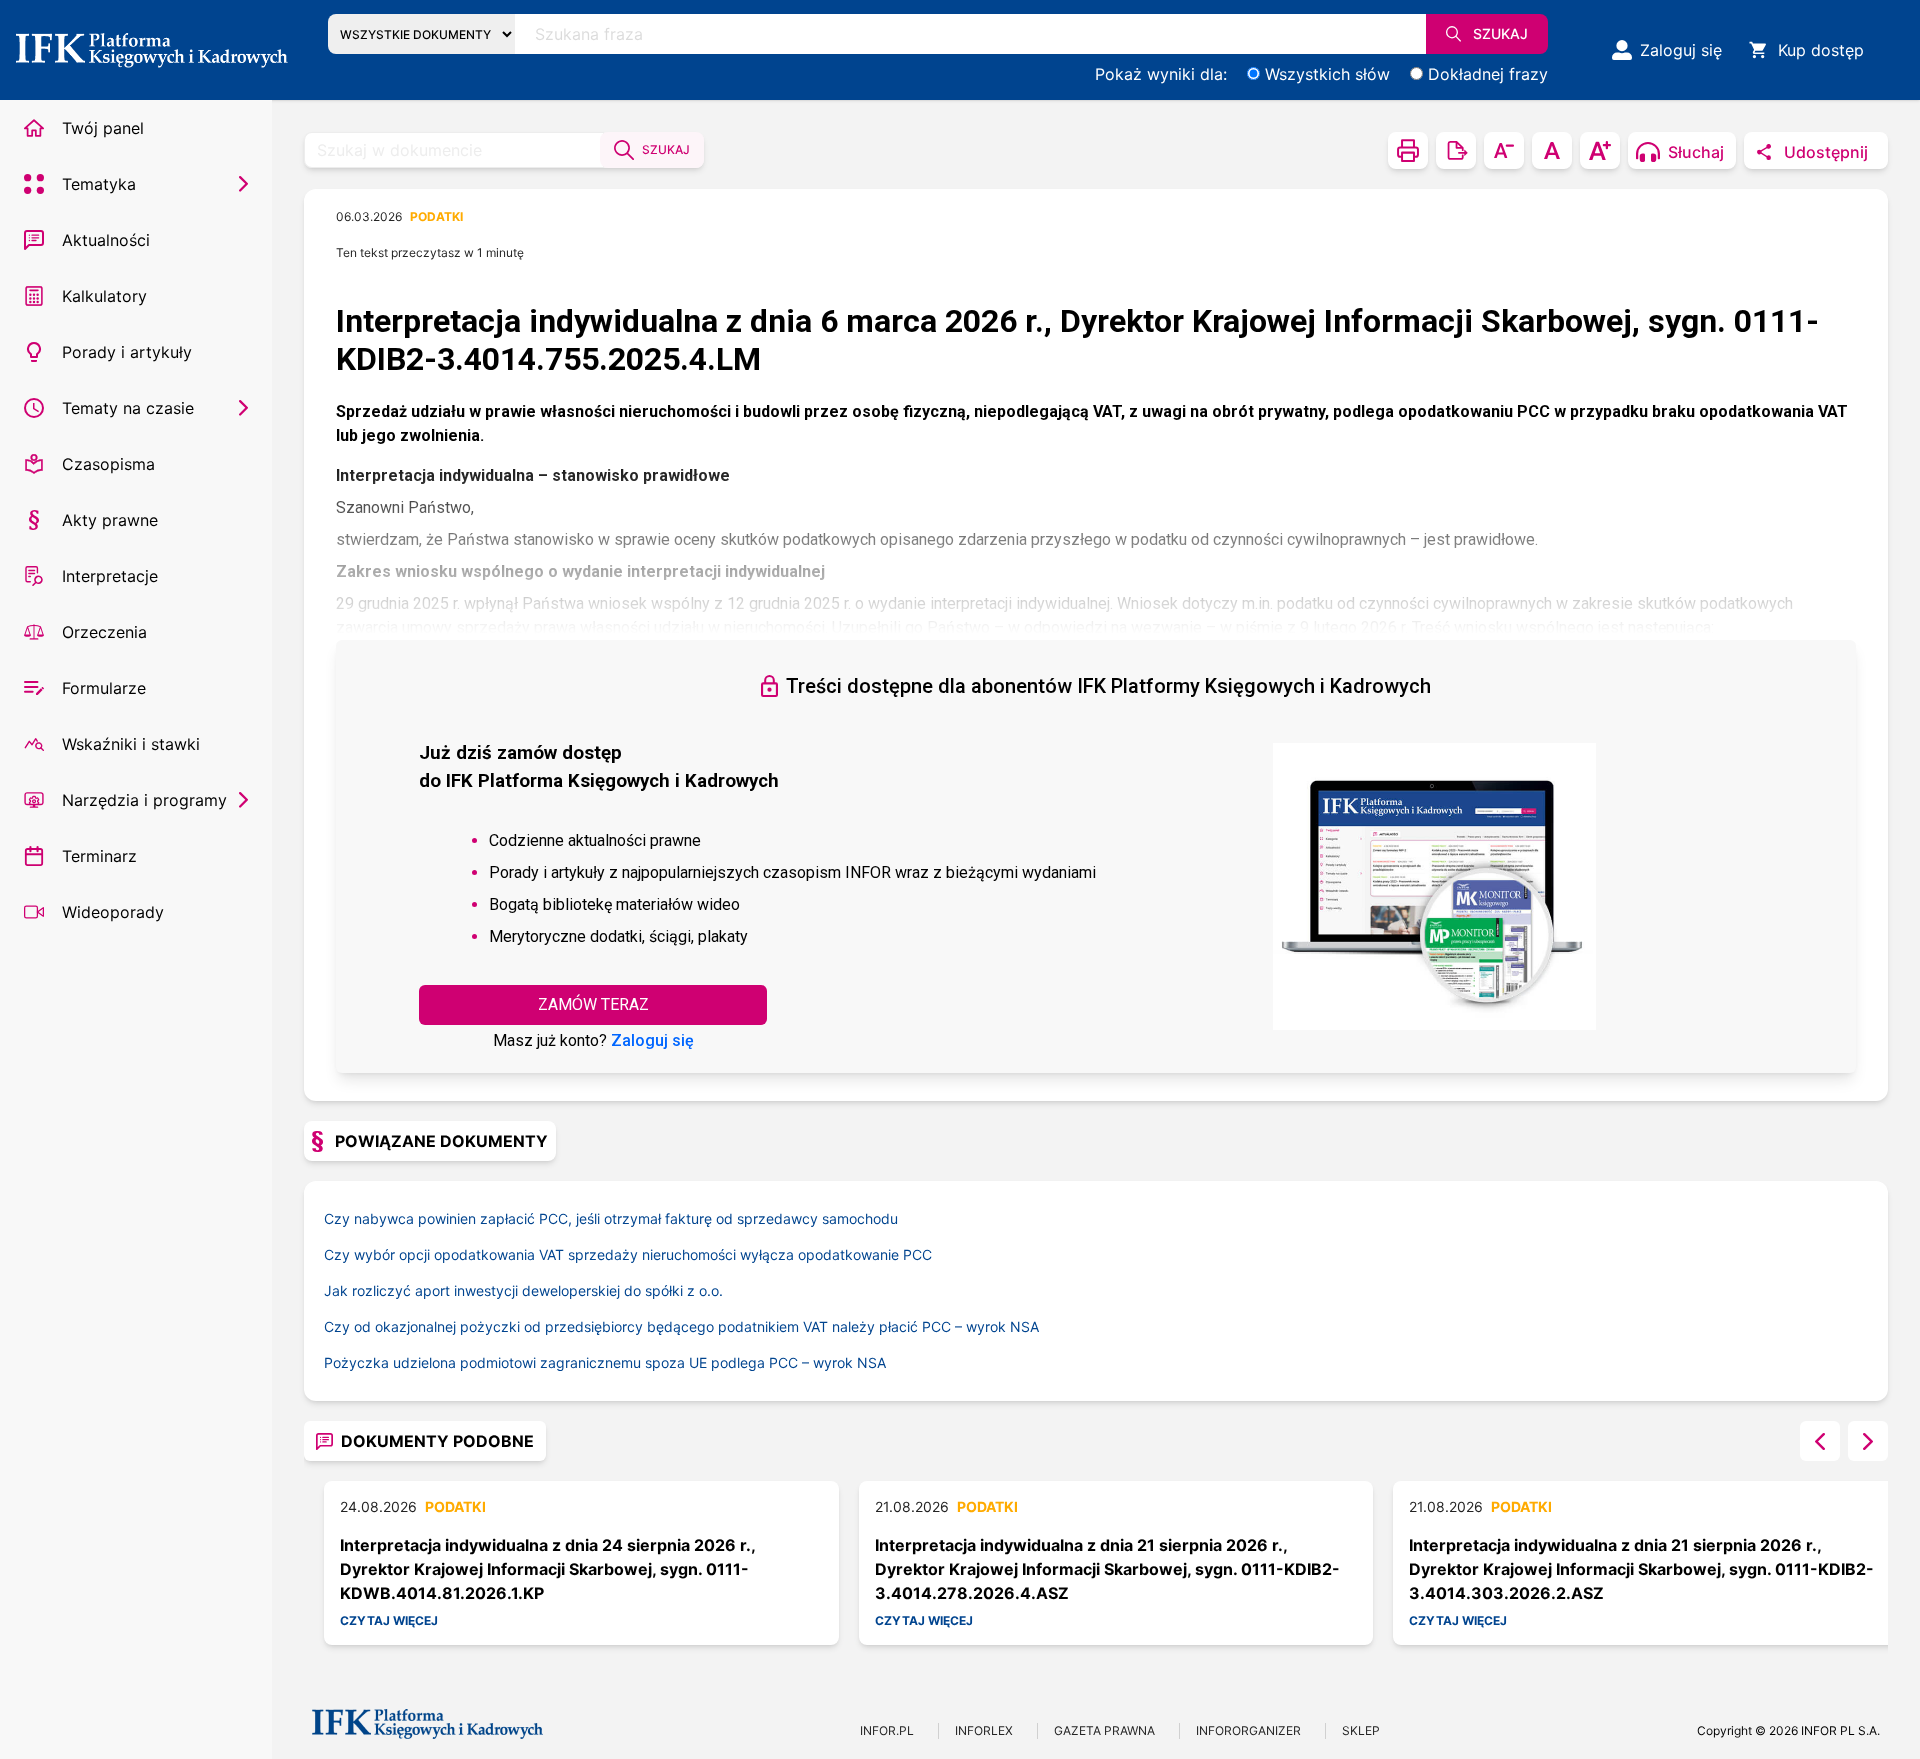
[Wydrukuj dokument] (1408, 150)
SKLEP (1361, 1730)
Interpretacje (110, 576)
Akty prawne (110, 520)
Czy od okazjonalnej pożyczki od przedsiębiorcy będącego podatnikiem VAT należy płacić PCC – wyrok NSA (681, 1326)
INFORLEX (984, 1730)
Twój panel (103, 128)
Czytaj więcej (389, 1620)
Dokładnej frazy (1488, 74)
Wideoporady (113, 912)
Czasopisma (108, 464)
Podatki (436, 216)
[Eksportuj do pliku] (1456, 150)
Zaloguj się (652, 1040)
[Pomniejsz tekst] (1504, 150)
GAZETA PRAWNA (1104, 1730)
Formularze (104, 688)
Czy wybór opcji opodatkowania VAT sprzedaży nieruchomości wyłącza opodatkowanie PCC (628, 1254)
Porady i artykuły (127, 352)
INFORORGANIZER (1248, 1730)
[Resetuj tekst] (1552, 150)
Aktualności (106, 240)
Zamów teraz (593, 1004)
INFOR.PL (887, 1730)
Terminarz (99, 856)
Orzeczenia (104, 632)
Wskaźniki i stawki (131, 744)
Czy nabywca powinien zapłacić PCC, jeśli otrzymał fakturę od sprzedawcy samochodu (611, 1218)
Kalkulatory (104, 296)
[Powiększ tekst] (1600, 150)
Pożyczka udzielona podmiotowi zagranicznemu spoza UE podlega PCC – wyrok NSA (605, 1362)
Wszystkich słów (1327, 74)
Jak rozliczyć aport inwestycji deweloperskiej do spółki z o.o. (523, 1290)
